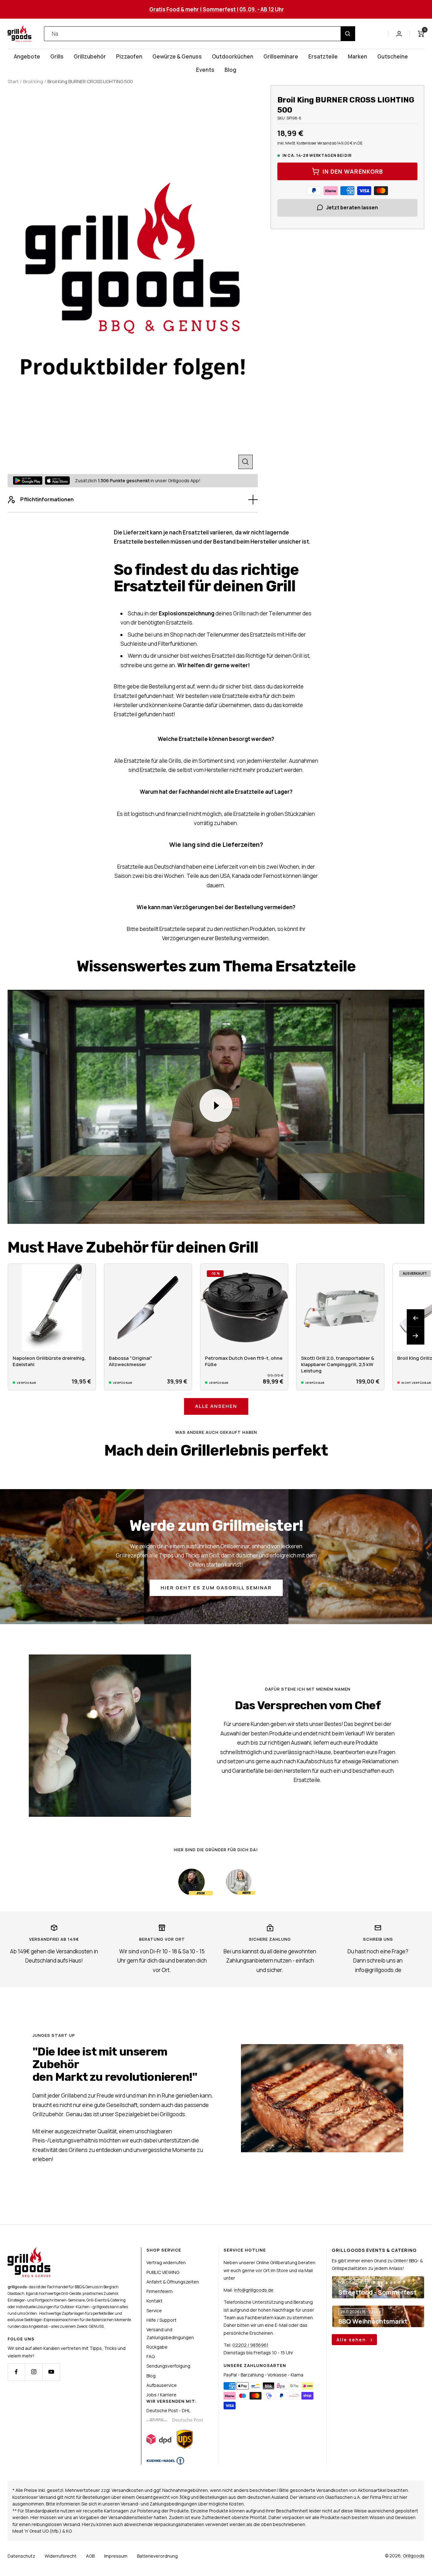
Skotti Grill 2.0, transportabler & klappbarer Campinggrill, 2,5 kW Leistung (338, 1365)
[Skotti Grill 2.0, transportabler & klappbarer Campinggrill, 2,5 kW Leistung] (340, 1308)
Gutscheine (393, 56)
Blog (230, 70)
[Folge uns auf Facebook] (16, 2372)
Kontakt (154, 2301)
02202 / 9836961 (250, 2345)
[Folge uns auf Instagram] (34, 2372)
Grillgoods (414, 2556)
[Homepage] (29, 2251)
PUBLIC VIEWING (163, 2272)
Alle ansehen (216, 1406)
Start (13, 81)
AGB (90, 2556)
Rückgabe (157, 2347)
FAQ (151, 2356)
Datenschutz (21, 2556)
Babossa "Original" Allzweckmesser (131, 1361)
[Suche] (348, 34)
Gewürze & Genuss (177, 56)
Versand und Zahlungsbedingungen (170, 2333)
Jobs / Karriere (161, 2395)
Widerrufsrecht (61, 2556)
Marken (358, 56)
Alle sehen (352, 2340)
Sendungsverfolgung (168, 2366)
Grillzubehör (90, 56)
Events (205, 70)
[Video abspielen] (216, 1106)
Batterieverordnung (157, 2556)
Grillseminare (281, 56)
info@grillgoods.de (254, 2290)
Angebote (27, 56)
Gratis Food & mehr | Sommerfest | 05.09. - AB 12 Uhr (217, 9)
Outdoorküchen (233, 56)
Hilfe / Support (161, 2320)
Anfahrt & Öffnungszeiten (173, 2282)
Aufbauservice (162, 2385)
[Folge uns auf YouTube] (51, 2372)
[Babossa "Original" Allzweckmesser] (148, 1308)
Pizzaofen (129, 56)
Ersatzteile (323, 56)
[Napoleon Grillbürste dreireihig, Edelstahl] (52, 1308)
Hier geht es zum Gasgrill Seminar (216, 1588)
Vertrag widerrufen (166, 2262)
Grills (57, 56)
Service (154, 2311)
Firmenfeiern (160, 2291)
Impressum (116, 2556)
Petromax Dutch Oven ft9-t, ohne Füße (244, 1361)
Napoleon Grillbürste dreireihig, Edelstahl (49, 1361)
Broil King (33, 81)
